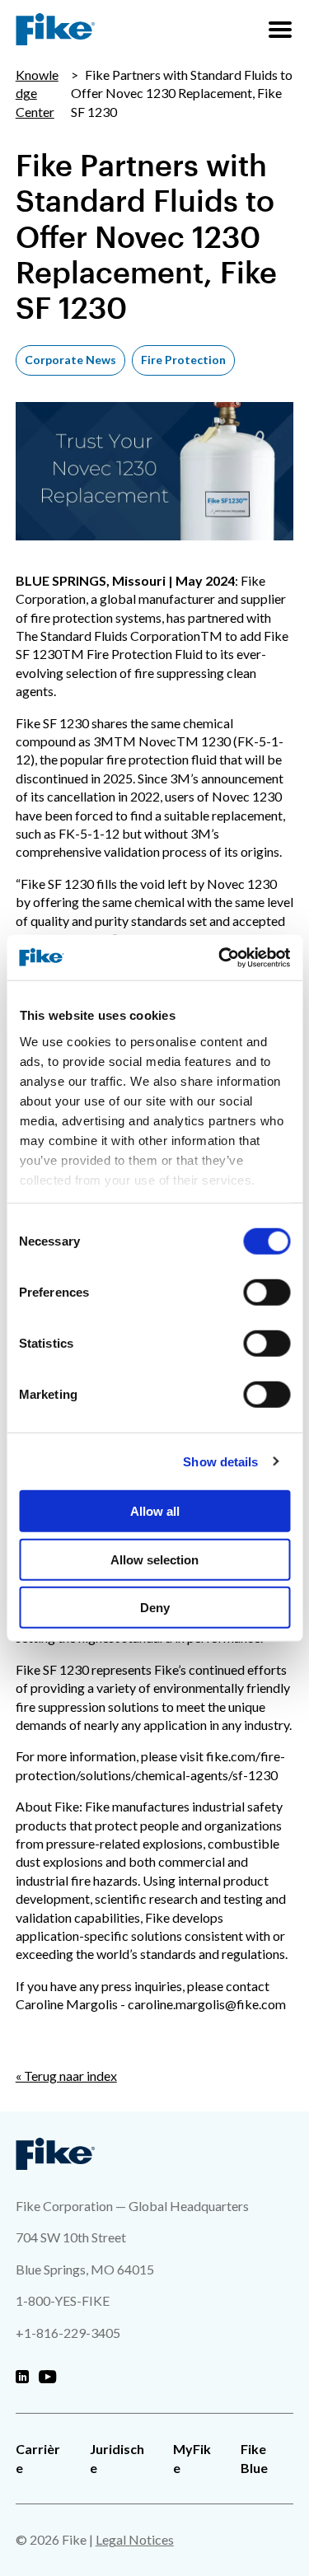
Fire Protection (183, 360)
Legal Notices (135, 2539)
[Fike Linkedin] (22, 2377)
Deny (155, 1608)
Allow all (155, 1511)
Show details (220, 1461)
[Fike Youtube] (47, 2377)
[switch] (267, 1293)
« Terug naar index (66, 2076)
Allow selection (154, 1559)
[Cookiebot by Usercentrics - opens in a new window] (220, 957)
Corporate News (70, 360)
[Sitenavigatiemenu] (280, 30)
